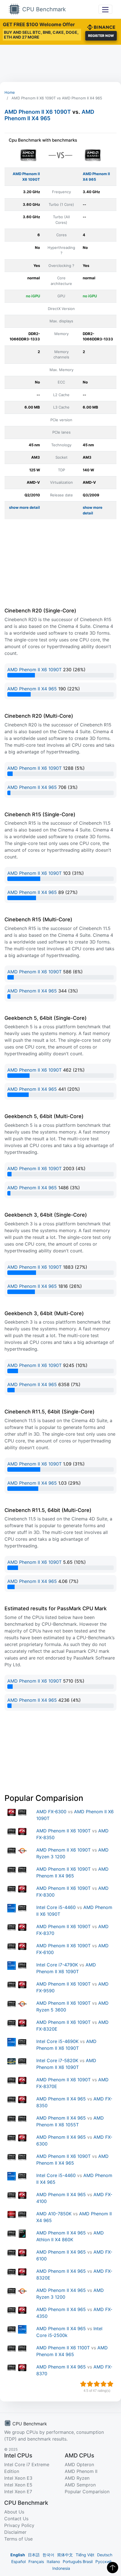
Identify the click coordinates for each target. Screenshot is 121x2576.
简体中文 (65, 2555)
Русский (103, 2561)
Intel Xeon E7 (18, 2492)
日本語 (34, 2555)
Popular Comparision (87, 2492)
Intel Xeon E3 (18, 2478)
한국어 (48, 2555)
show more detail (24, 507)
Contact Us (16, 2519)
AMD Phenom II (81, 2471)
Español (18, 2561)
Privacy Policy (19, 2525)
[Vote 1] (83, 2384)
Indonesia (61, 2568)
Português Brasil (78, 2561)
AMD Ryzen (77, 2478)
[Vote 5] (110, 2384)
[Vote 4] (104, 2384)
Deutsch (105, 2555)
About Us (14, 2512)
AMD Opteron (79, 2465)
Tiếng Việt (85, 2555)
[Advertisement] (60, 63)
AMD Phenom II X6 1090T (38, 112)
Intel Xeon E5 (18, 2485)
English (18, 2555)
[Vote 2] (90, 2384)
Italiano (53, 2561)
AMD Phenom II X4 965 (49, 115)
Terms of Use (18, 2539)
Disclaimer (15, 2532)
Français (36, 2561)
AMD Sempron (80, 2485)
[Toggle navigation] (105, 9)
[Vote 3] (97, 2384)
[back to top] (113, 2568)
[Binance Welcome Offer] (101, 26)
